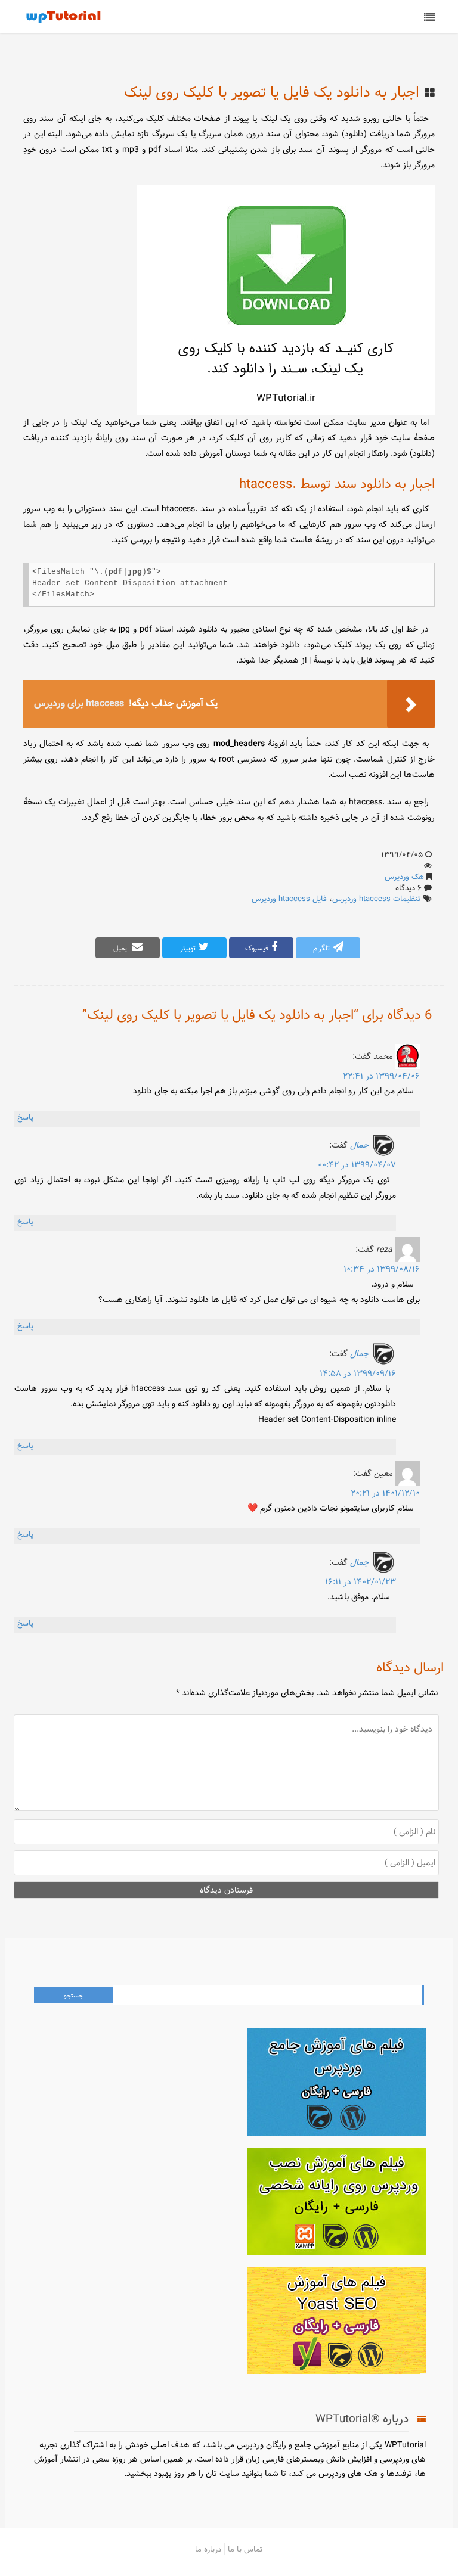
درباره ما (208, 2549)
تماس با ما (245, 2549)
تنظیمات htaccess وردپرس (377, 899)
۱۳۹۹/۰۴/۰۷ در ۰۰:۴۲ (357, 1165)
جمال (359, 1145)
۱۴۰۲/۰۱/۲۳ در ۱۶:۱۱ (360, 1582)
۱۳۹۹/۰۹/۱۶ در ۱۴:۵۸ (358, 1374)
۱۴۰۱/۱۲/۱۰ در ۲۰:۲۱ (385, 1493)
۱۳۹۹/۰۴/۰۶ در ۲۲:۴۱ (381, 1076)
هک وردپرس (404, 877)
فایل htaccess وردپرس (289, 899)
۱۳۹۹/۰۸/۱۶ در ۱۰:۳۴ (382, 1269)
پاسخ (25, 1117)
